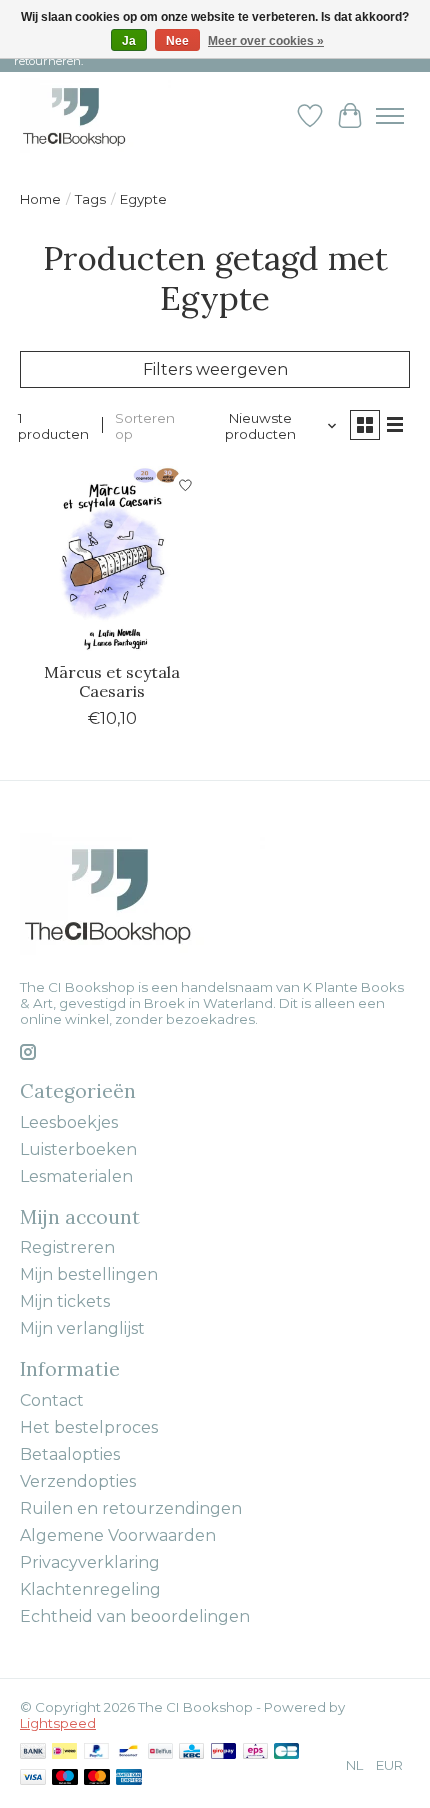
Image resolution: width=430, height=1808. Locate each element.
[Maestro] (65, 1778)
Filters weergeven (215, 369)
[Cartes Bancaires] (286, 1752)
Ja (129, 41)
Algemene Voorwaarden (118, 1535)
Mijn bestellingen (89, 1274)
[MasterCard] (97, 1778)
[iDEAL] (64, 1752)
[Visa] (33, 1778)
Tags (90, 199)
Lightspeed (58, 1723)
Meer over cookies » (266, 41)
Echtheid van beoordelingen (135, 1616)
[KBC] (191, 1752)
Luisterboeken (78, 1149)
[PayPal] (97, 1752)
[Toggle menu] (390, 116)
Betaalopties (70, 1454)
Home (40, 199)
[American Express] (129, 1778)
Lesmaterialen (76, 1176)
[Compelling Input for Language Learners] (95, 115)
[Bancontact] (128, 1752)
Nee (177, 41)
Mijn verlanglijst (82, 1328)
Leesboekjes (69, 1122)
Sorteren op (145, 426)
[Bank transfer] (33, 1752)
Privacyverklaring (90, 1562)
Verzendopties (78, 1481)
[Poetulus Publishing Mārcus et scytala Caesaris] (112, 558)
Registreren (67, 1247)
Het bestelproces (89, 1427)
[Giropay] (223, 1752)
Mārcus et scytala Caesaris (112, 681)
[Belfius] (160, 1752)
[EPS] (255, 1752)
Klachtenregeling (90, 1589)
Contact (52, 1400)
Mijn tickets (65, 1301)
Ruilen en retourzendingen (131, 1508)
